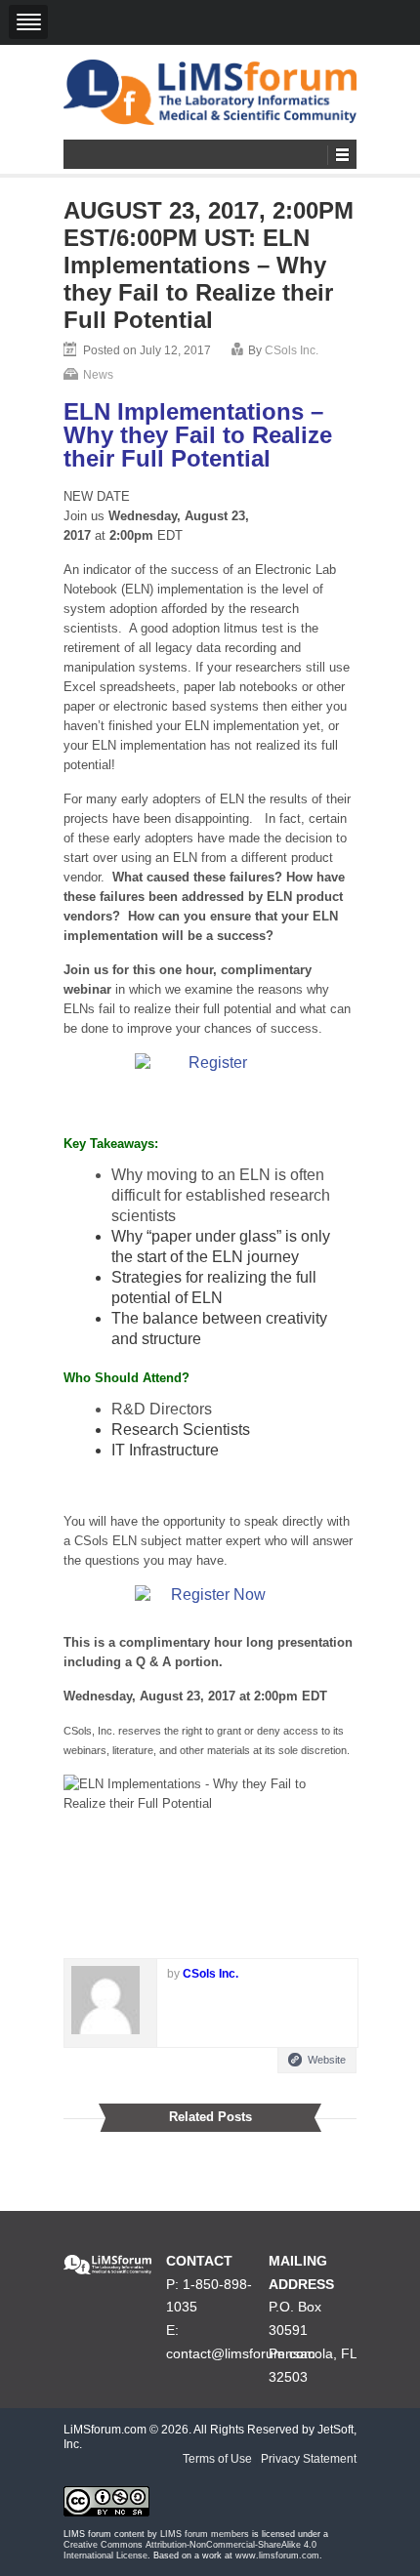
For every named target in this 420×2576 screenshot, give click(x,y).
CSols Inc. (292, 350)
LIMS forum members (205, 2534)
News (98, 375)
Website (327, 2060)
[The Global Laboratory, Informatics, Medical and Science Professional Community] (210, 92)
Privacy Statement (309, 2459)
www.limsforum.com (277, 2556)
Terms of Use (217, 2459)
